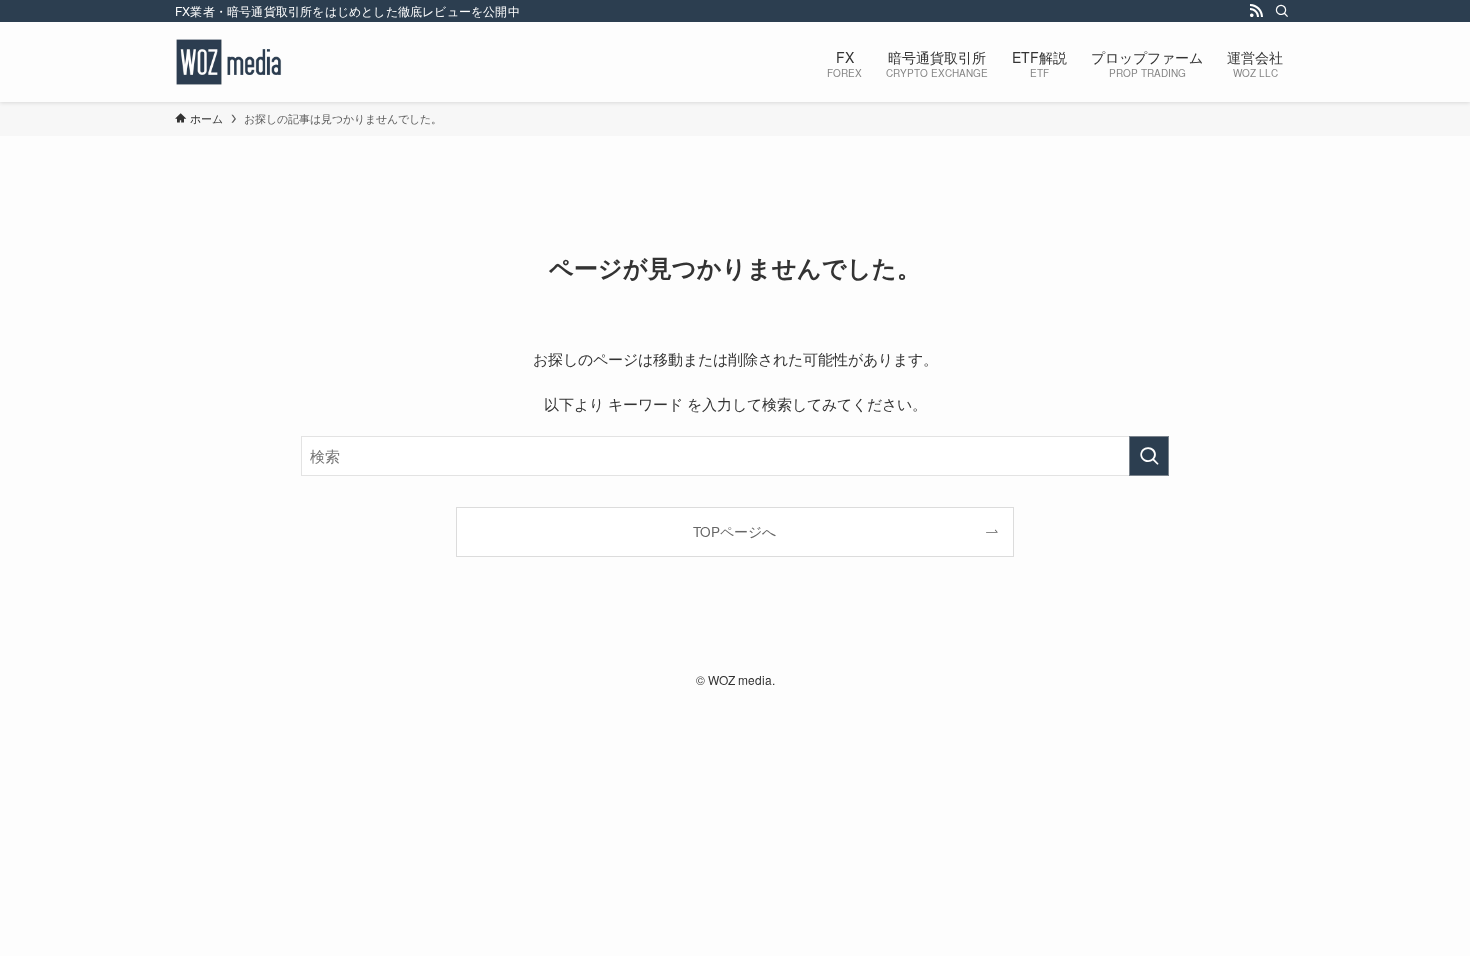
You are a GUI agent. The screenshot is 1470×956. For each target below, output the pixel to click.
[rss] (1256, 11)
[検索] (1282, 11)
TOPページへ (734, 531)
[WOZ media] (231, 62)
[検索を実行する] (1149, 456)
